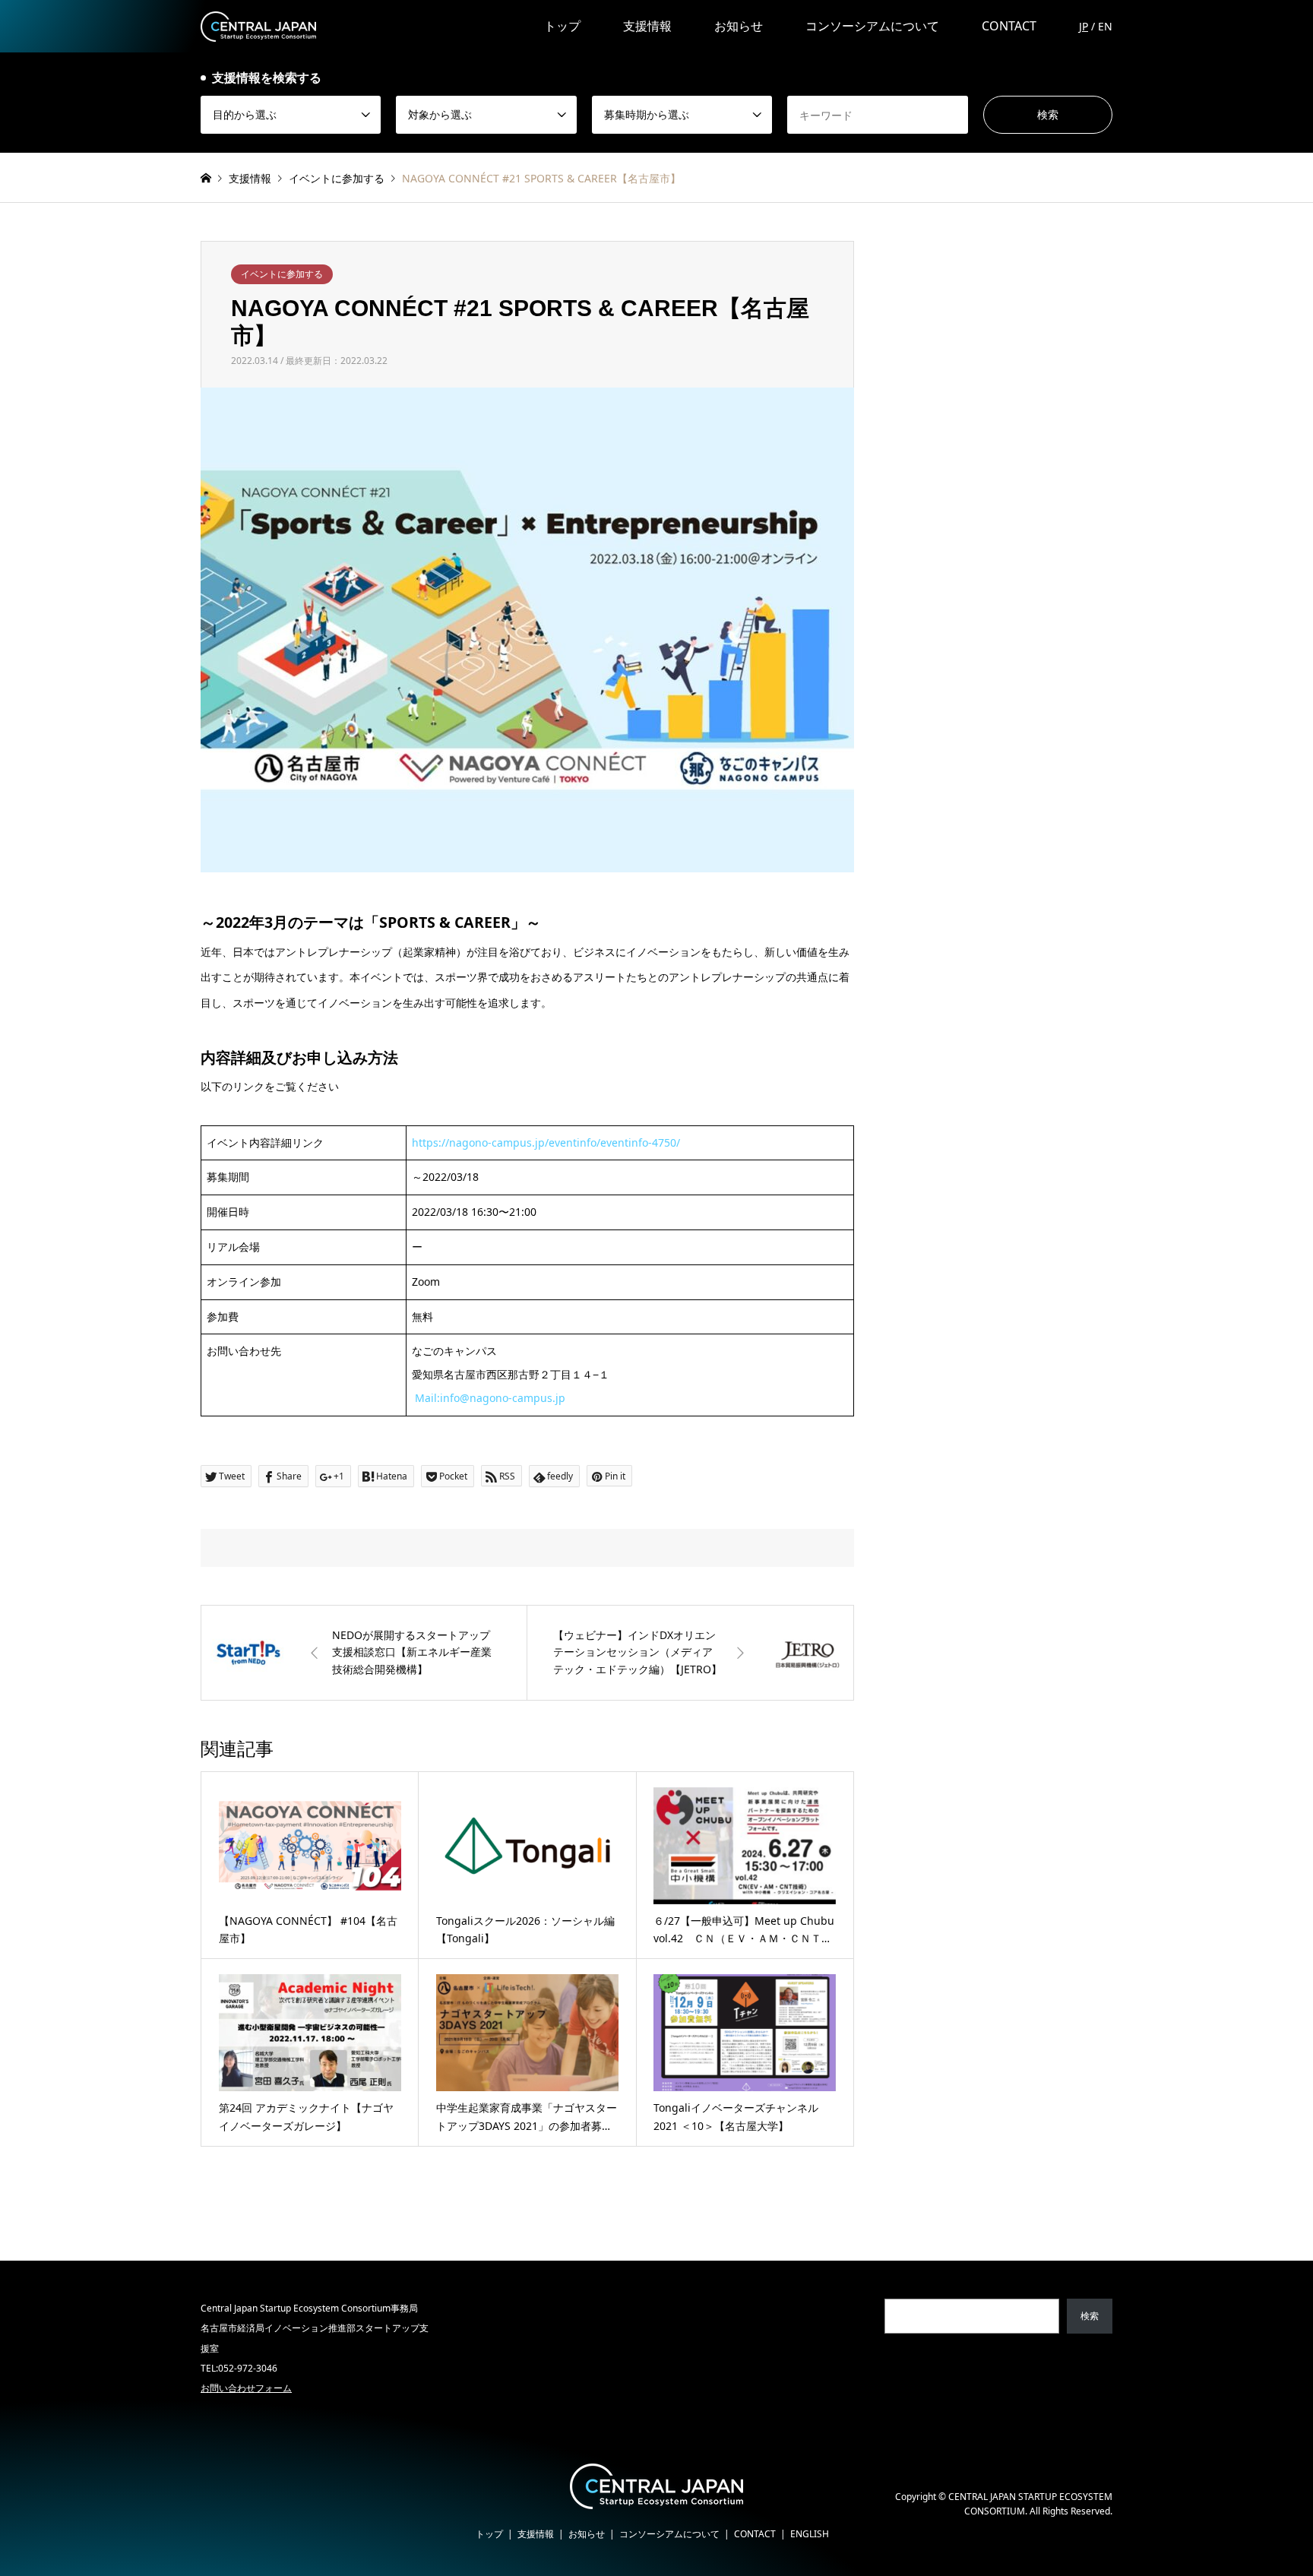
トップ (562, 26)
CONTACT (1009, 26)
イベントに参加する (282, 274)
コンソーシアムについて (872, 26)
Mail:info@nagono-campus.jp (490, 1398)
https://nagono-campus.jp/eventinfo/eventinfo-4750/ (546, 1142)
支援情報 (647, 26)
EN (1105, 26)
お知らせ (739, 26)
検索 (1090, 2316)
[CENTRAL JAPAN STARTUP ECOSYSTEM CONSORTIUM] (258, 25)
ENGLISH (810, 2534)
